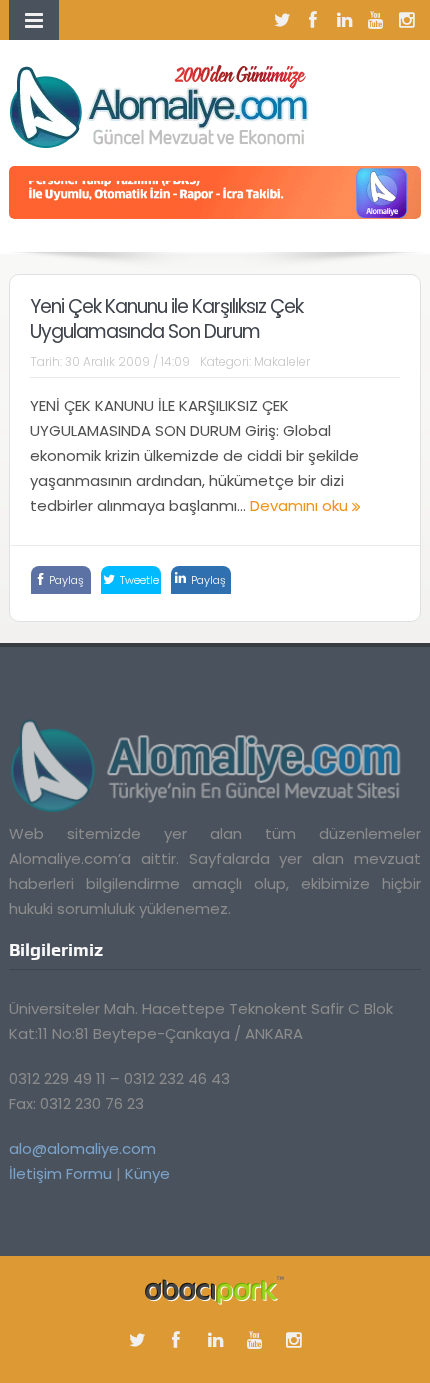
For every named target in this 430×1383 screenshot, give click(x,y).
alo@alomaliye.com (82, 1148)
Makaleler (282, 361)
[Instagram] (406, 20)
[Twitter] (282, 20)
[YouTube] (375, 20)
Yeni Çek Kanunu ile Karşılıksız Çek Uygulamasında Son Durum (166, 319)
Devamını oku (301, 505)
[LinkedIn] (344, 20)
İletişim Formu (60, 1173)
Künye (147, 1173)
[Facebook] (313, 20)
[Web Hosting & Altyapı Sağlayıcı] (214, 1289)
